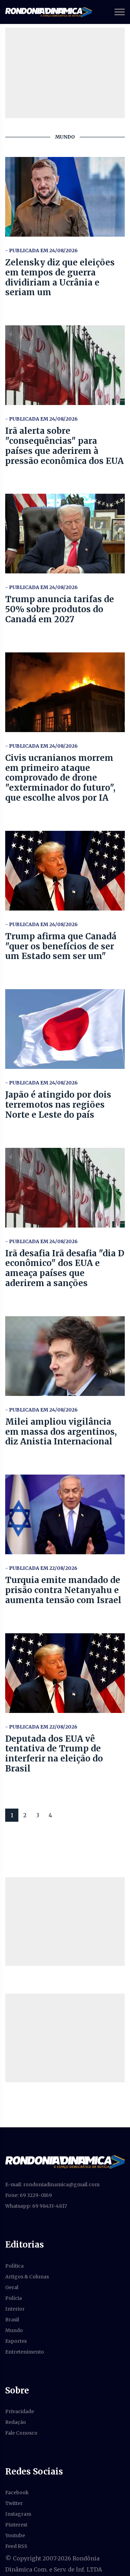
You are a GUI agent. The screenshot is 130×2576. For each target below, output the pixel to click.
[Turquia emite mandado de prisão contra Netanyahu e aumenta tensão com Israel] (65, 1514)
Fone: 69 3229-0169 (29, 2195)
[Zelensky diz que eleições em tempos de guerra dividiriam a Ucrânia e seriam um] (65, 197)
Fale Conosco (21, 2433)
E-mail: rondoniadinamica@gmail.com (52, 2184)
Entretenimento (25, 2352)
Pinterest (16, 2525)
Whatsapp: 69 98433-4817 (36, 2206)
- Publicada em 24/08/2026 (41, 250)
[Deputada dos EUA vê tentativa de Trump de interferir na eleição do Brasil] (65, 1673)
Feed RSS (16, 2546)
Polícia (14, 2298)
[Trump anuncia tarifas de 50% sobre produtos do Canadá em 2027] (65, 534)
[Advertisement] (65, 1922)
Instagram (18, 2514)
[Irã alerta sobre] (65, 365)
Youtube (15, 2535)
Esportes (16, 2341)
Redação (16, 2422)
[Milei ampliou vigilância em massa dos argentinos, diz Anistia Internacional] (65, 1356)
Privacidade (20, 2411)
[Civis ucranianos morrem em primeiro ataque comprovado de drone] (65, 692)
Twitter (14, 2503)
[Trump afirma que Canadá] (65, 871)
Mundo (14, 2330)
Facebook (17, 2493)
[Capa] (65, 2162)
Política (14, 2266)
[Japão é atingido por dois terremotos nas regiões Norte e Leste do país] (65, 1029)
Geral (12, 2287)
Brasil (12, 2320)
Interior (15, 2309)
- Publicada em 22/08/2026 (41, 1568)
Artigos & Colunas (27, 2277)
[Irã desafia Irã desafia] (65, 1188)
